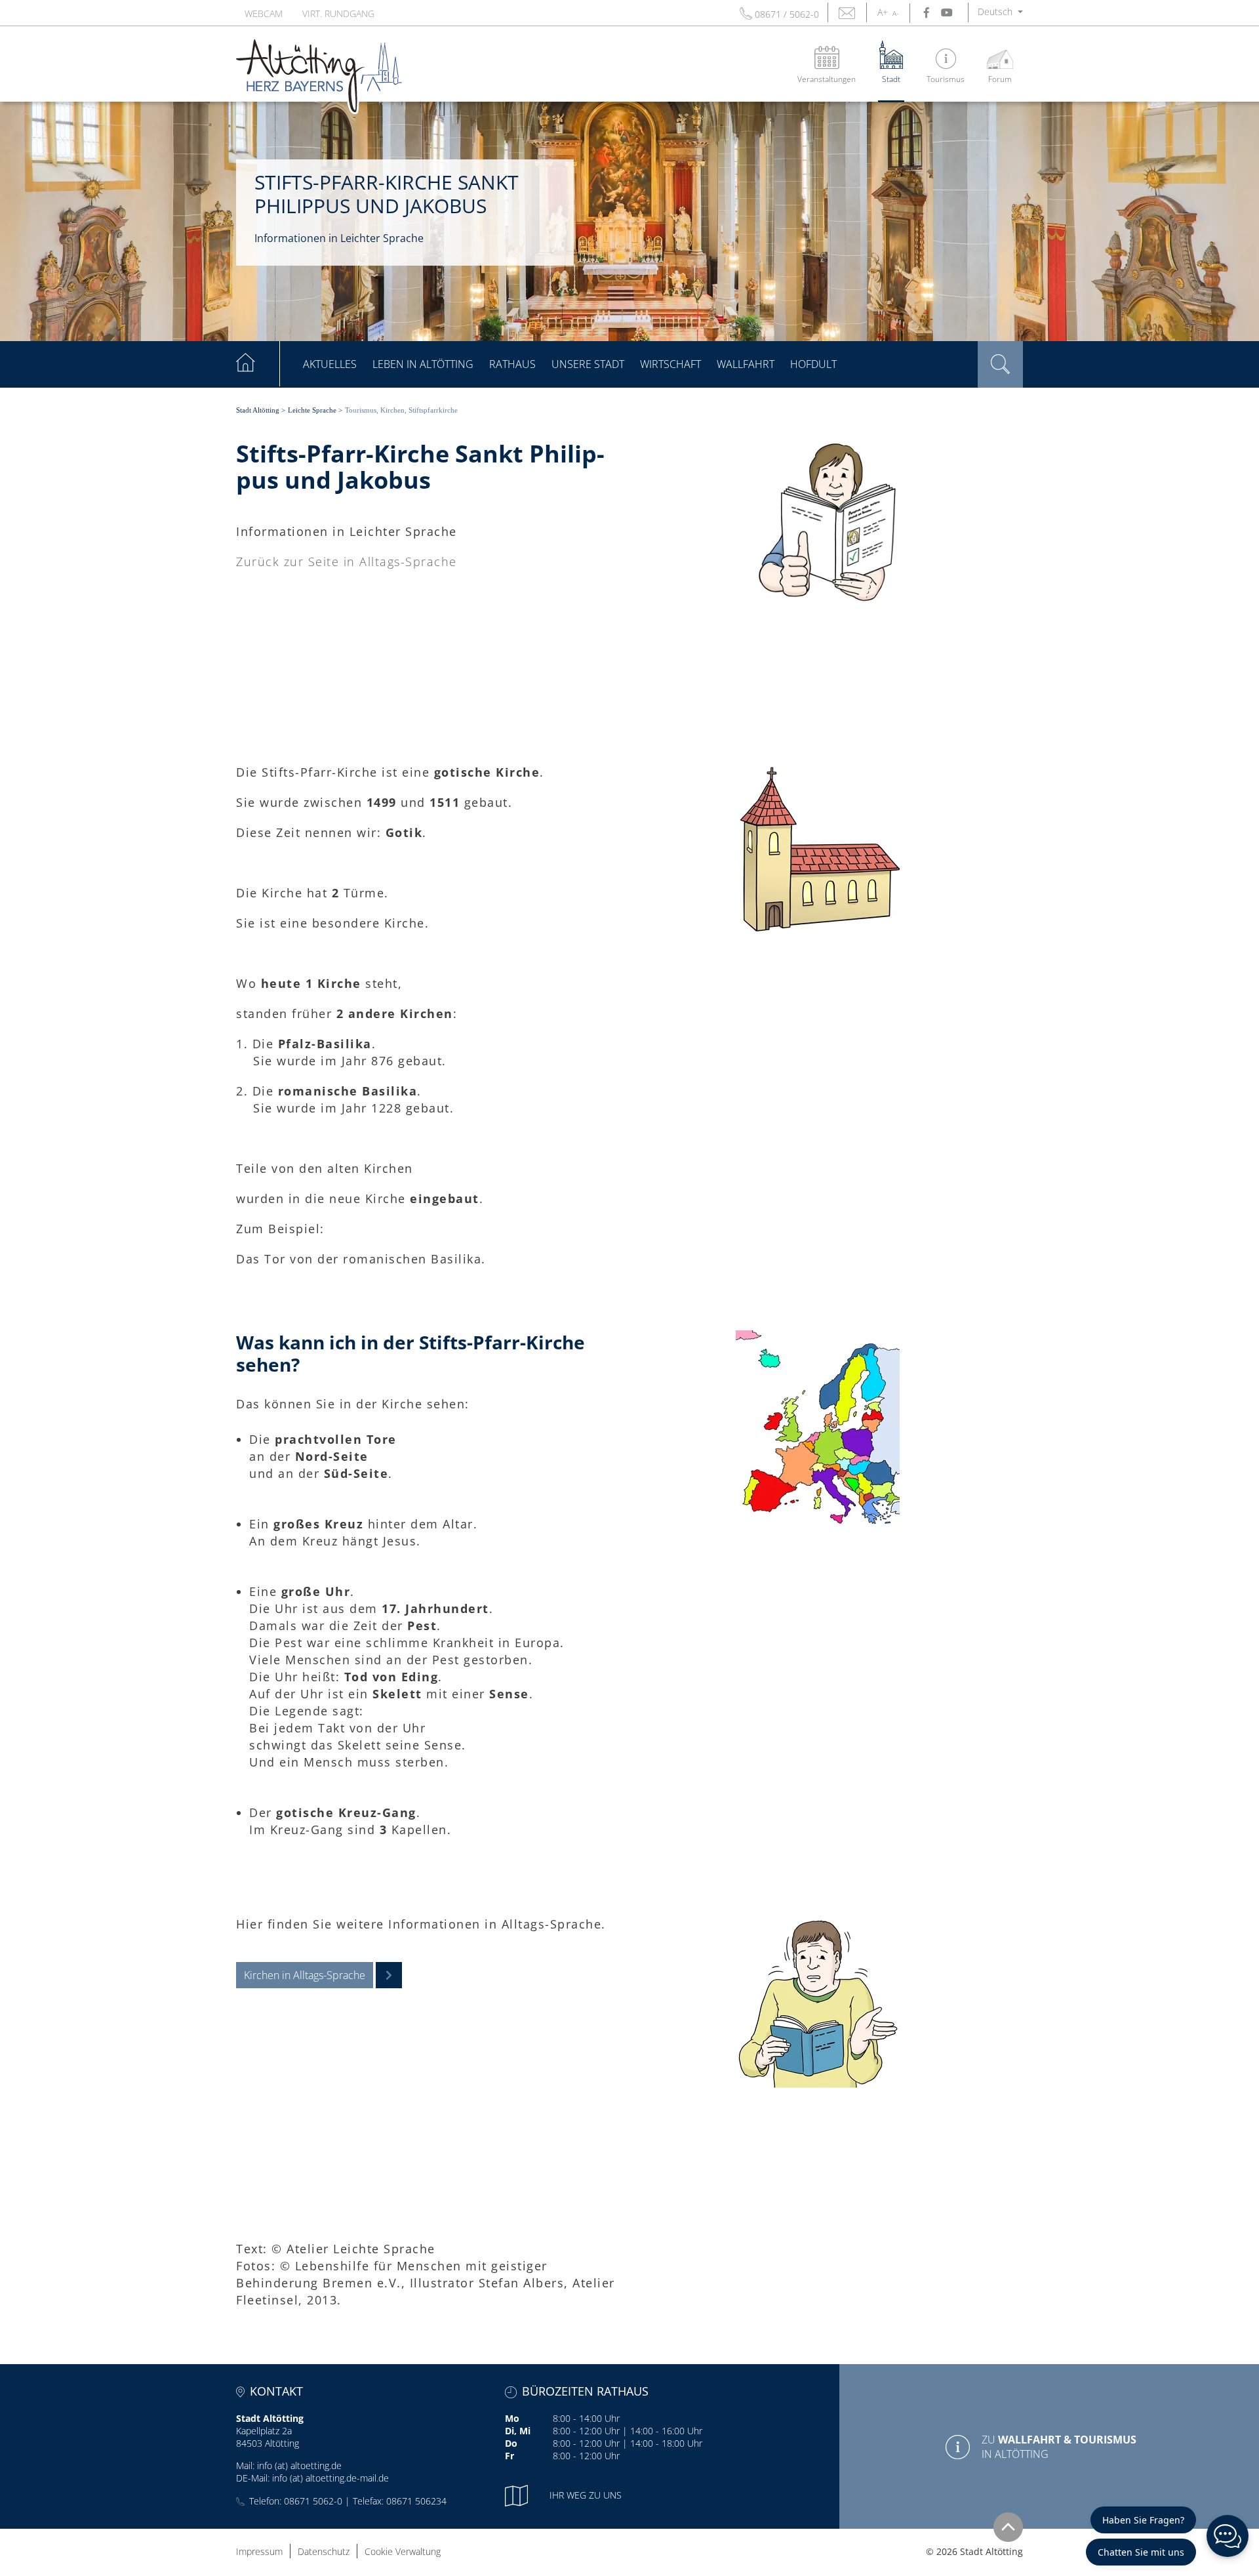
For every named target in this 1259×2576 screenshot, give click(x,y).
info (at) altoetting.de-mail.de (330, 2478)
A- (895, 13)
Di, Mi (518, 2431)
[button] (1000, 11)
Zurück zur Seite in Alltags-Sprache (347, 562)
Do (511, 2443)
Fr (510, 2456)
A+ (883, 12)
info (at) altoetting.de (299, 2465)
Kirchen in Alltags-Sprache (305, 1975)
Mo (512, 2418)
